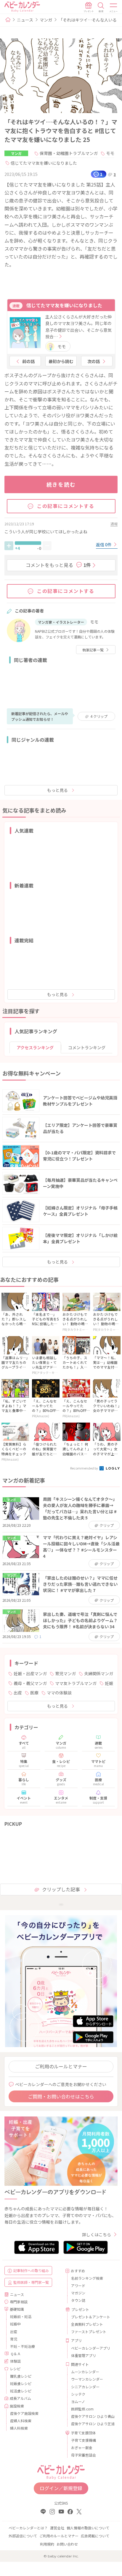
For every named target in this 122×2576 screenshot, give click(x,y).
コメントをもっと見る (58, 565)
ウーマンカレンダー (87, 2379)
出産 (18, 1693)
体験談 (15, 2361)
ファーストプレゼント (89, 2331)
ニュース (25, 20)
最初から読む (61, 361)
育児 (14, 2339)
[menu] (114, 7)
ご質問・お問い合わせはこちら (61, 2096)
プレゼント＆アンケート (91, 2317)
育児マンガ (65, 1673)
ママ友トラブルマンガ (76, 1683)
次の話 (94, 361)
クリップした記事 (61, 1889)
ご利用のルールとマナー (61, 2066)
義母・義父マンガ (30, 1683)
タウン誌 (78, 2300)
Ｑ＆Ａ (16, 2354)
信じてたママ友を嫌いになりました (44, 163)
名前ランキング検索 (87, 2278)
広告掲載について (95, 2536)
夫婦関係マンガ (99, 1673)
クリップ (99, 716)
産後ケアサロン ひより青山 (92, 2416)
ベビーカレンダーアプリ (91, 2348)
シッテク (78, 2394)
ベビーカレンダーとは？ (28, 2528)
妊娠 (109, 1683)
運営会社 (57, 2528)
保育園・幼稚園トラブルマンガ (69, 153)
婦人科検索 (19, 2428)
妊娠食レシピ (21, 2383)
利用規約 (47, 2544)
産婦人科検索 (21, 2421)
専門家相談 (19, 2302)
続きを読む (61, 484)
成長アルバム (20, 2398)
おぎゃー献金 (82, 2447)
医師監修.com (82, 2409)
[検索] (101, 7)
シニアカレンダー (85, 2387)
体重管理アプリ (84, 2355)
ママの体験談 (59, 1693)
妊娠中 (15, 2324)
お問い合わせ (67, 2544)
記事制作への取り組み (31, 2270)
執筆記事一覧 (93, 650)
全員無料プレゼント (87, 2324)
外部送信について (23, 2536)
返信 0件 (104, 545)
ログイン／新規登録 (61, 2488)
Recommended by (84, 1468)
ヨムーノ (78, 2401)
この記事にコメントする (66, 506)
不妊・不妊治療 (23, 2346)
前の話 (28, 361)
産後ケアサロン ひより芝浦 (92, 2424)
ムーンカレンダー (85, 2372)
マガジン (78, 2293)
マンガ (46, 20)
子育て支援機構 (84, 2440)
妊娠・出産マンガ (30, 1673)
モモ (110, 153)
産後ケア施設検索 (24, 2413)
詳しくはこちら (97, 2235)
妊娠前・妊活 (21, 2316)
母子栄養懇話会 (84, 2455)
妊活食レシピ (21, 2391)
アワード (78, 2285)
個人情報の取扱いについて (88, 2528)
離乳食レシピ (21, 2376)
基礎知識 (17, 2309)
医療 (34, 1693)
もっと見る (57, 790)
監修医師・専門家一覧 (31, 2282)
